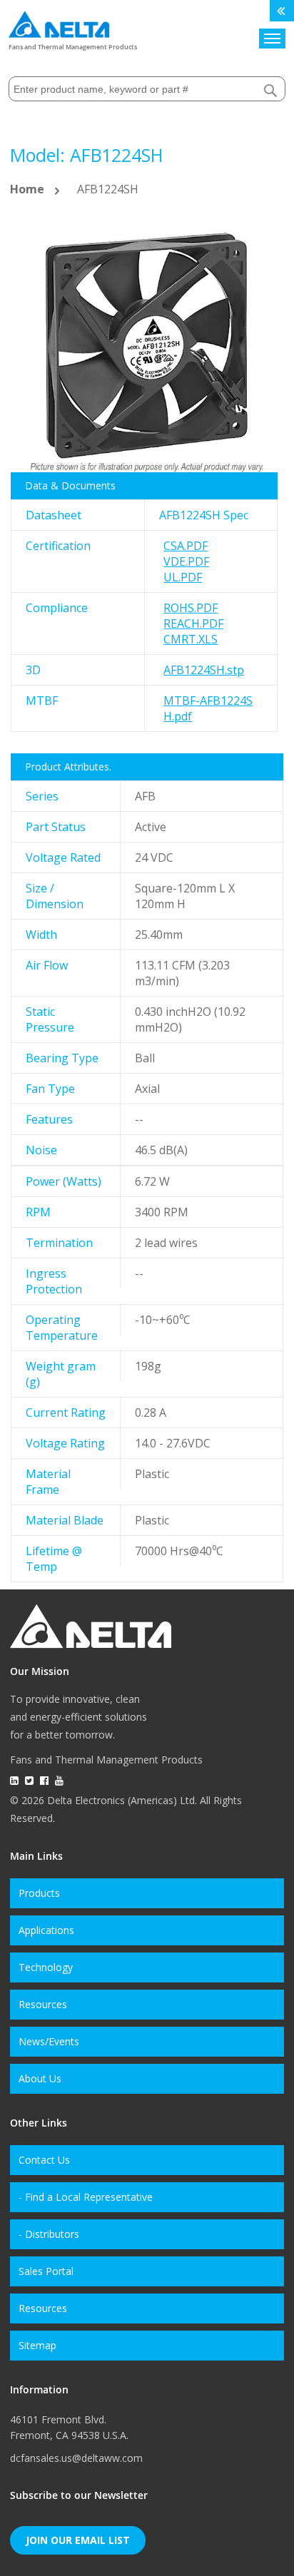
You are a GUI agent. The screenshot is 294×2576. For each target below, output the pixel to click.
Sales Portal (46, 2271)
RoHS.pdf (191, 608)
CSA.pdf (186, 546)
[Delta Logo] (59, 21)
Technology (46, 1967)
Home (27, 189)
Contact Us (44, 2160)
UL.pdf (183, 577)
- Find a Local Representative (86, 2197)
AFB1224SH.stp (204, 670)
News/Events (49, 2041)
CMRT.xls (191, 639)
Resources (43, 2004)
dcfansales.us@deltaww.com (76, 2458)
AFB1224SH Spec (204, 515)
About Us (40, 2078)
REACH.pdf (193, 623)
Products (39, 1893)
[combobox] (147, 89)
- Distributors (49, 2234)
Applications (46, 1930)
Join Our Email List (78, 2540)
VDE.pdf (186, 561)
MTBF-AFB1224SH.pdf (208, 708)
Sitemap (37, 2345)
